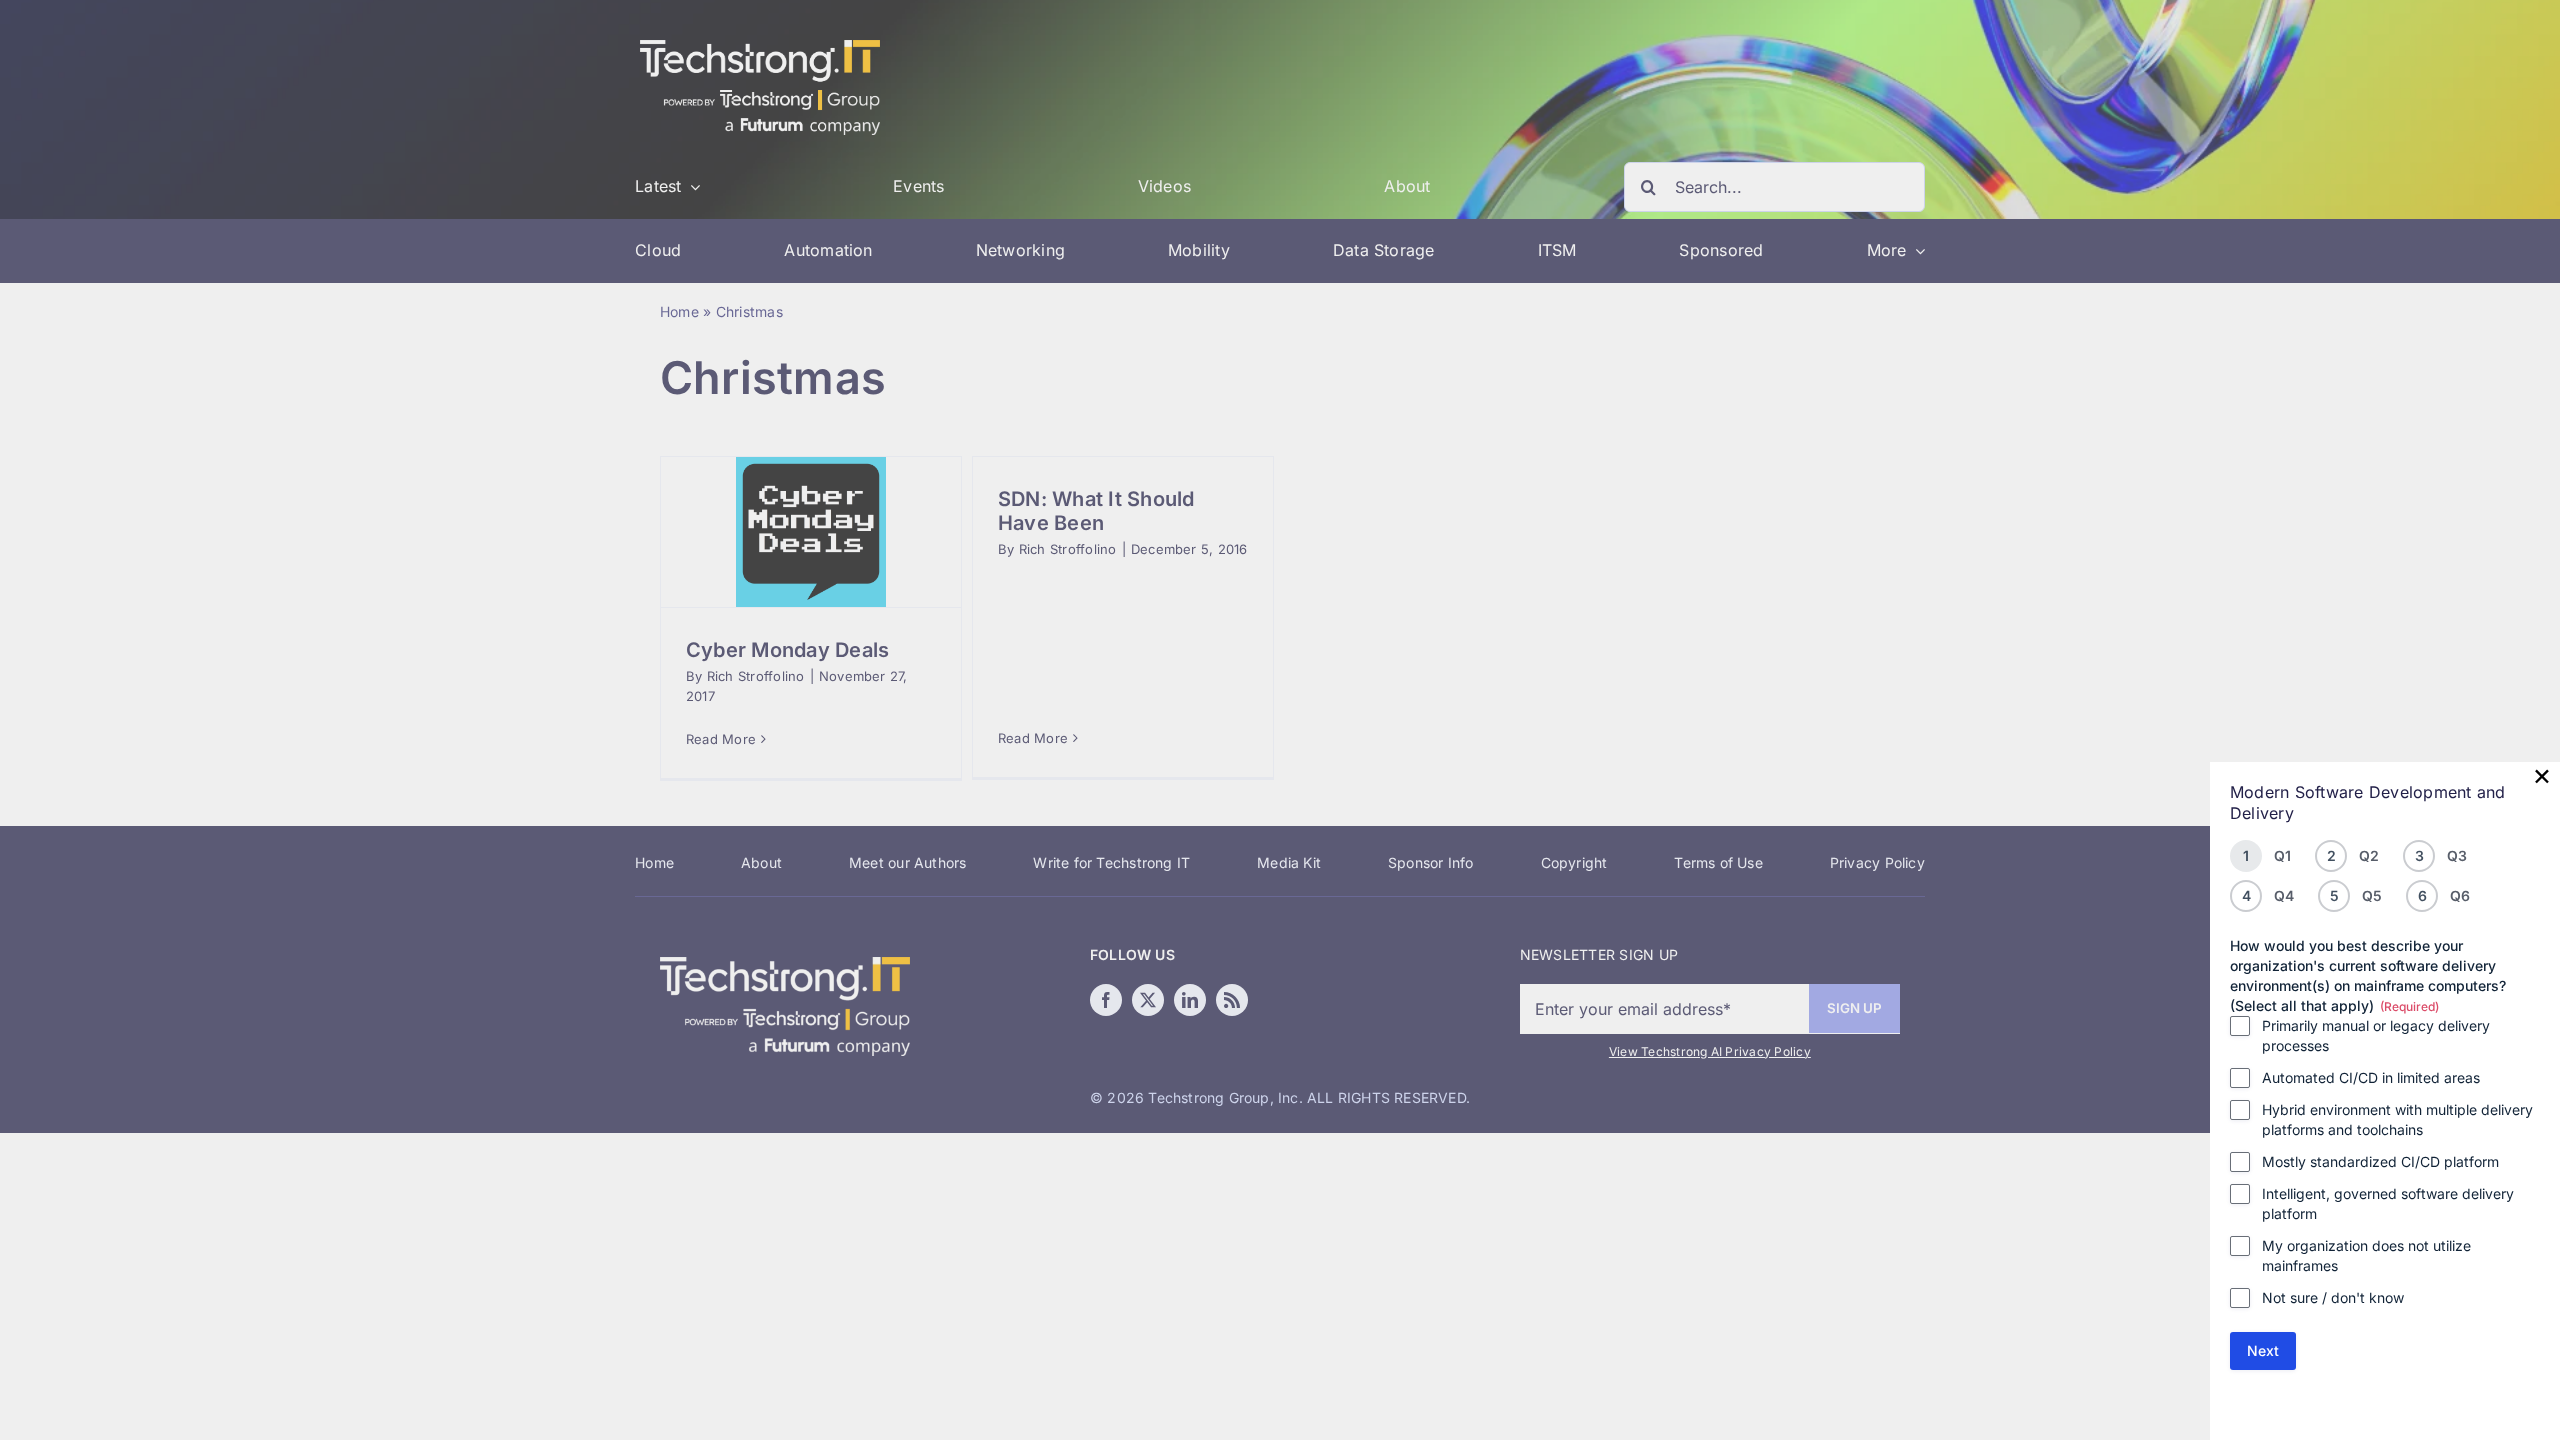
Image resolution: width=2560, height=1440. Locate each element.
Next (2263, 1350)
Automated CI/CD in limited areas (2371, 1077)
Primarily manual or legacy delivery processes (2376, 1035)
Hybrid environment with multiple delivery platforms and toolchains (2397, 1119)
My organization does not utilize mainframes (2366, 1255)
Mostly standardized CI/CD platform (2380, 1161)
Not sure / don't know (2333, 1297)
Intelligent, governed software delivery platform (2388, 1203)
